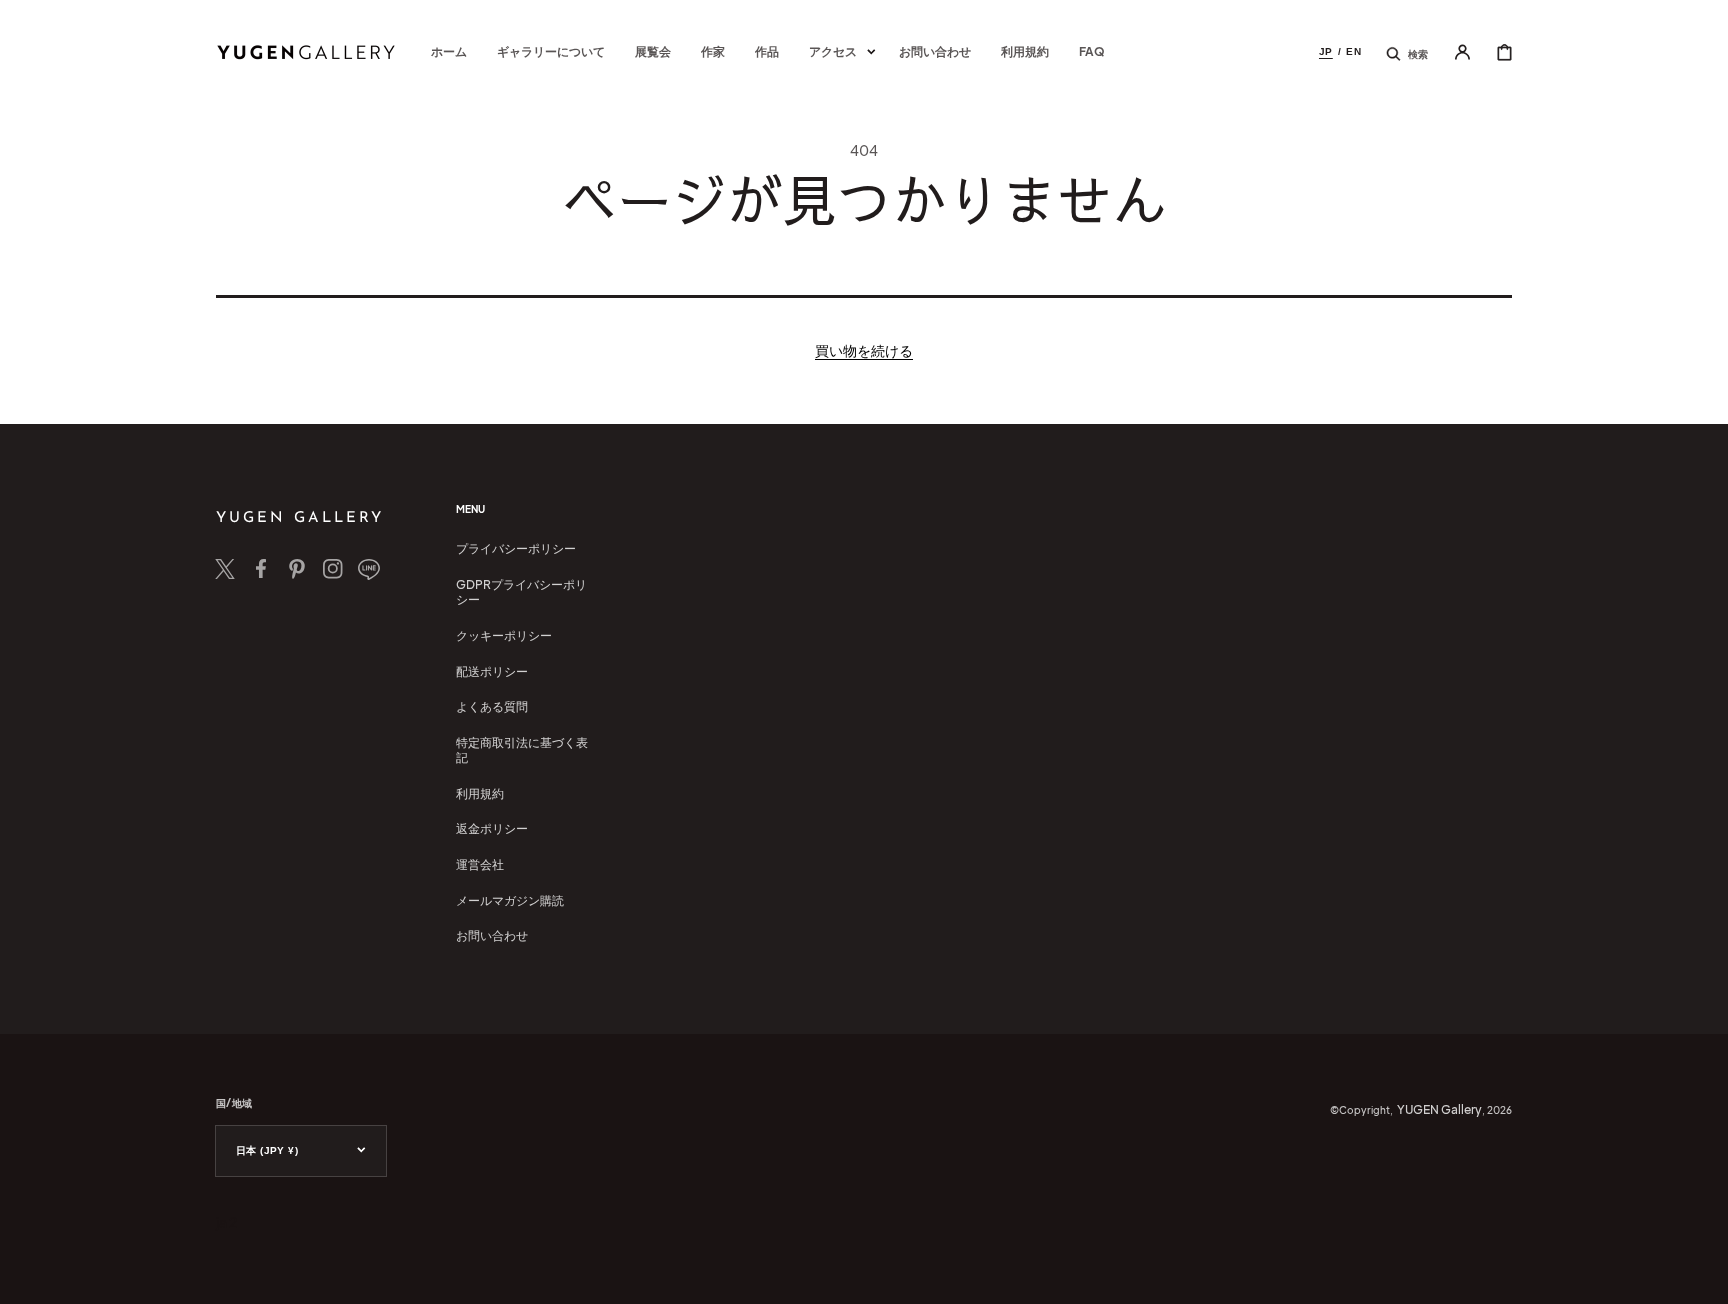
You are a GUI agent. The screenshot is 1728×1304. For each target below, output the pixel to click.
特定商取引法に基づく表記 (522, 750)
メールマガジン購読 (510, 900)
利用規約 (480, 793)
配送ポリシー (492, 671)
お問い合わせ (492, 935)
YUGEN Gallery (1439, 1109)
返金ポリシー (492, 828)
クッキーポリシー (504, 635)
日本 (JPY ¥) (267, 1150)
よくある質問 (492, 706)
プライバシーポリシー (516, 548)
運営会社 (480, 864)
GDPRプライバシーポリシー (521, 592)
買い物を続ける (864, 350)
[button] (1407, 52)
